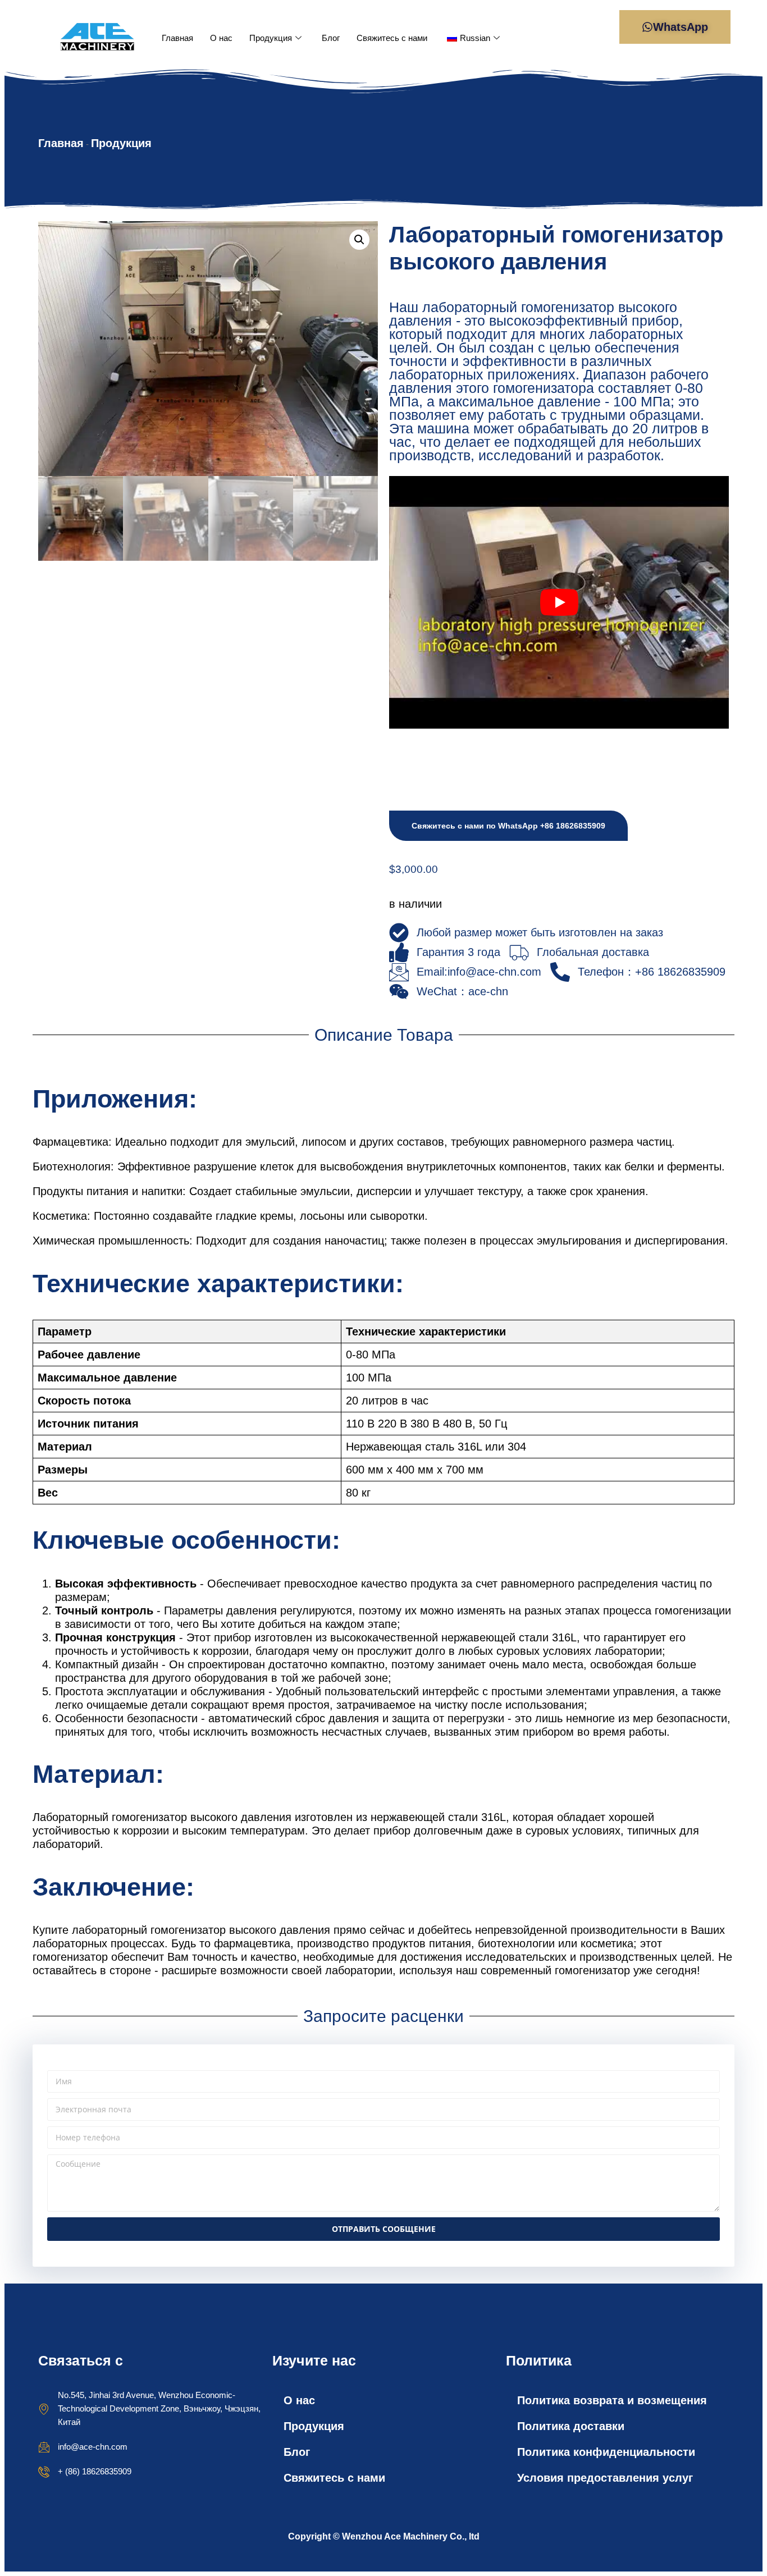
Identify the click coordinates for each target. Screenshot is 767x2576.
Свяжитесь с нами (392, 38)
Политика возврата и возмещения (612, 2400)
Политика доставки (571, 2426)
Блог (331, 38)
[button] (359, 240)
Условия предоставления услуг (605, 2478)
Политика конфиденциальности (606, 2452)
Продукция (271, 38)
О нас (221, 38)
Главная (177, 38)
